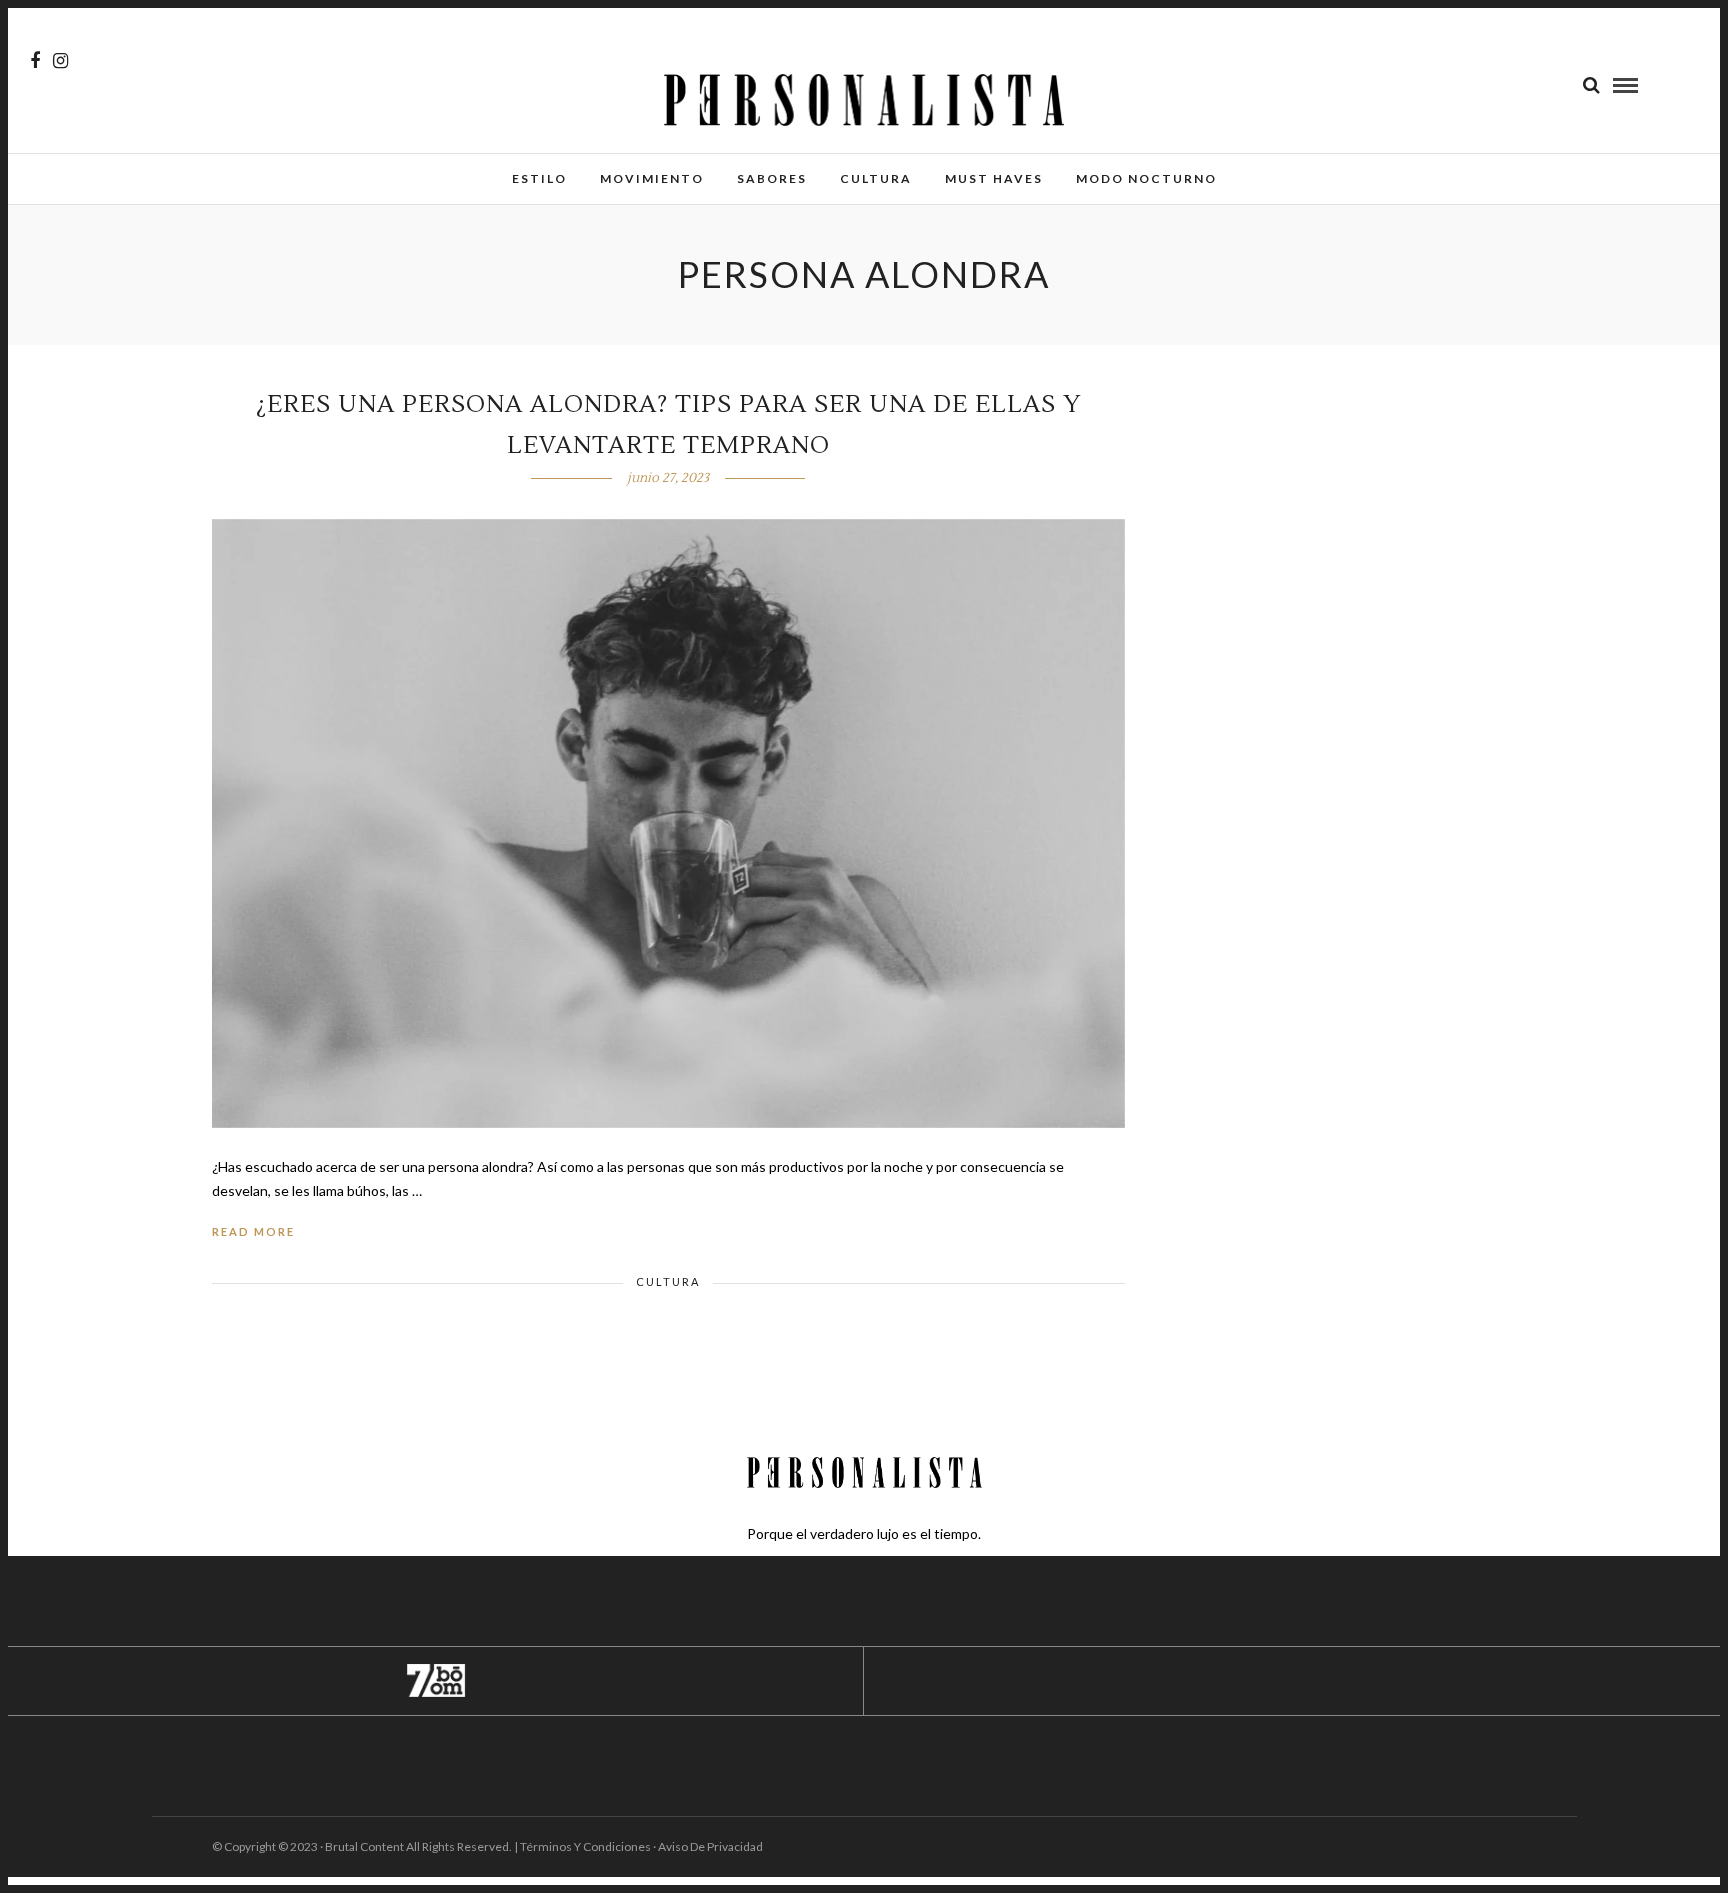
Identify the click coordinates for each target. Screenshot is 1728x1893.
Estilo (539, 178)
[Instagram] (60, 61)
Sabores (772, 178)
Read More (253, 1231)
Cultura (876, 178)
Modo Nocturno (1146, 178)
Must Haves (994, 178)
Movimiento (652, 178)
